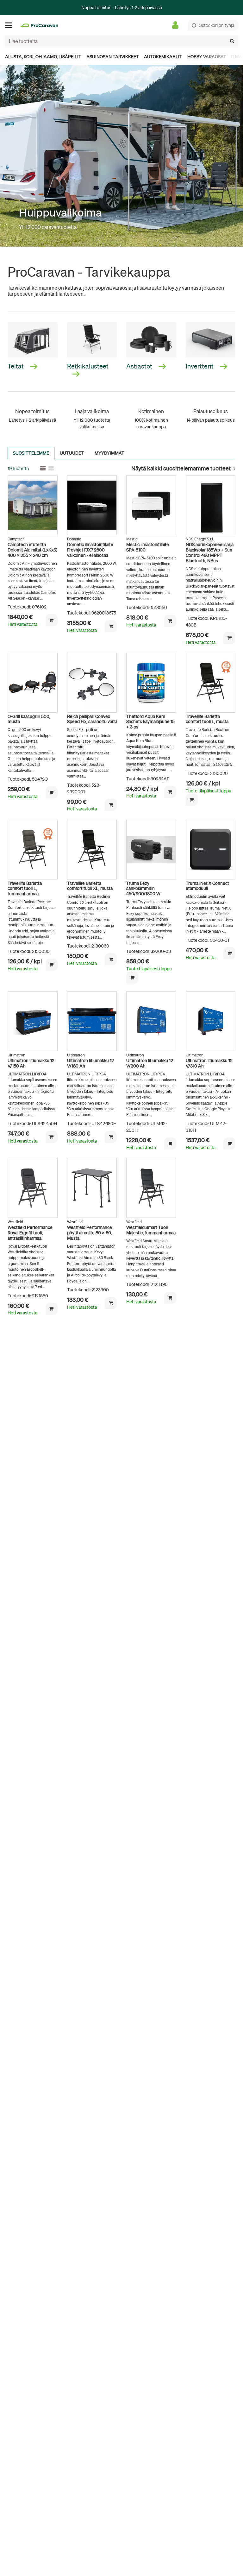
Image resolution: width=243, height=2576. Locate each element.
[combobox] (121, 41)
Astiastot (140, 366)
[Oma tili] (177, 25)
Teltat (16, 366)
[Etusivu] (39, 25)
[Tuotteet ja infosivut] (10, 25)
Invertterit (200, 366)
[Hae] (232, 41)
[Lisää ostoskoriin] (52, 620)
